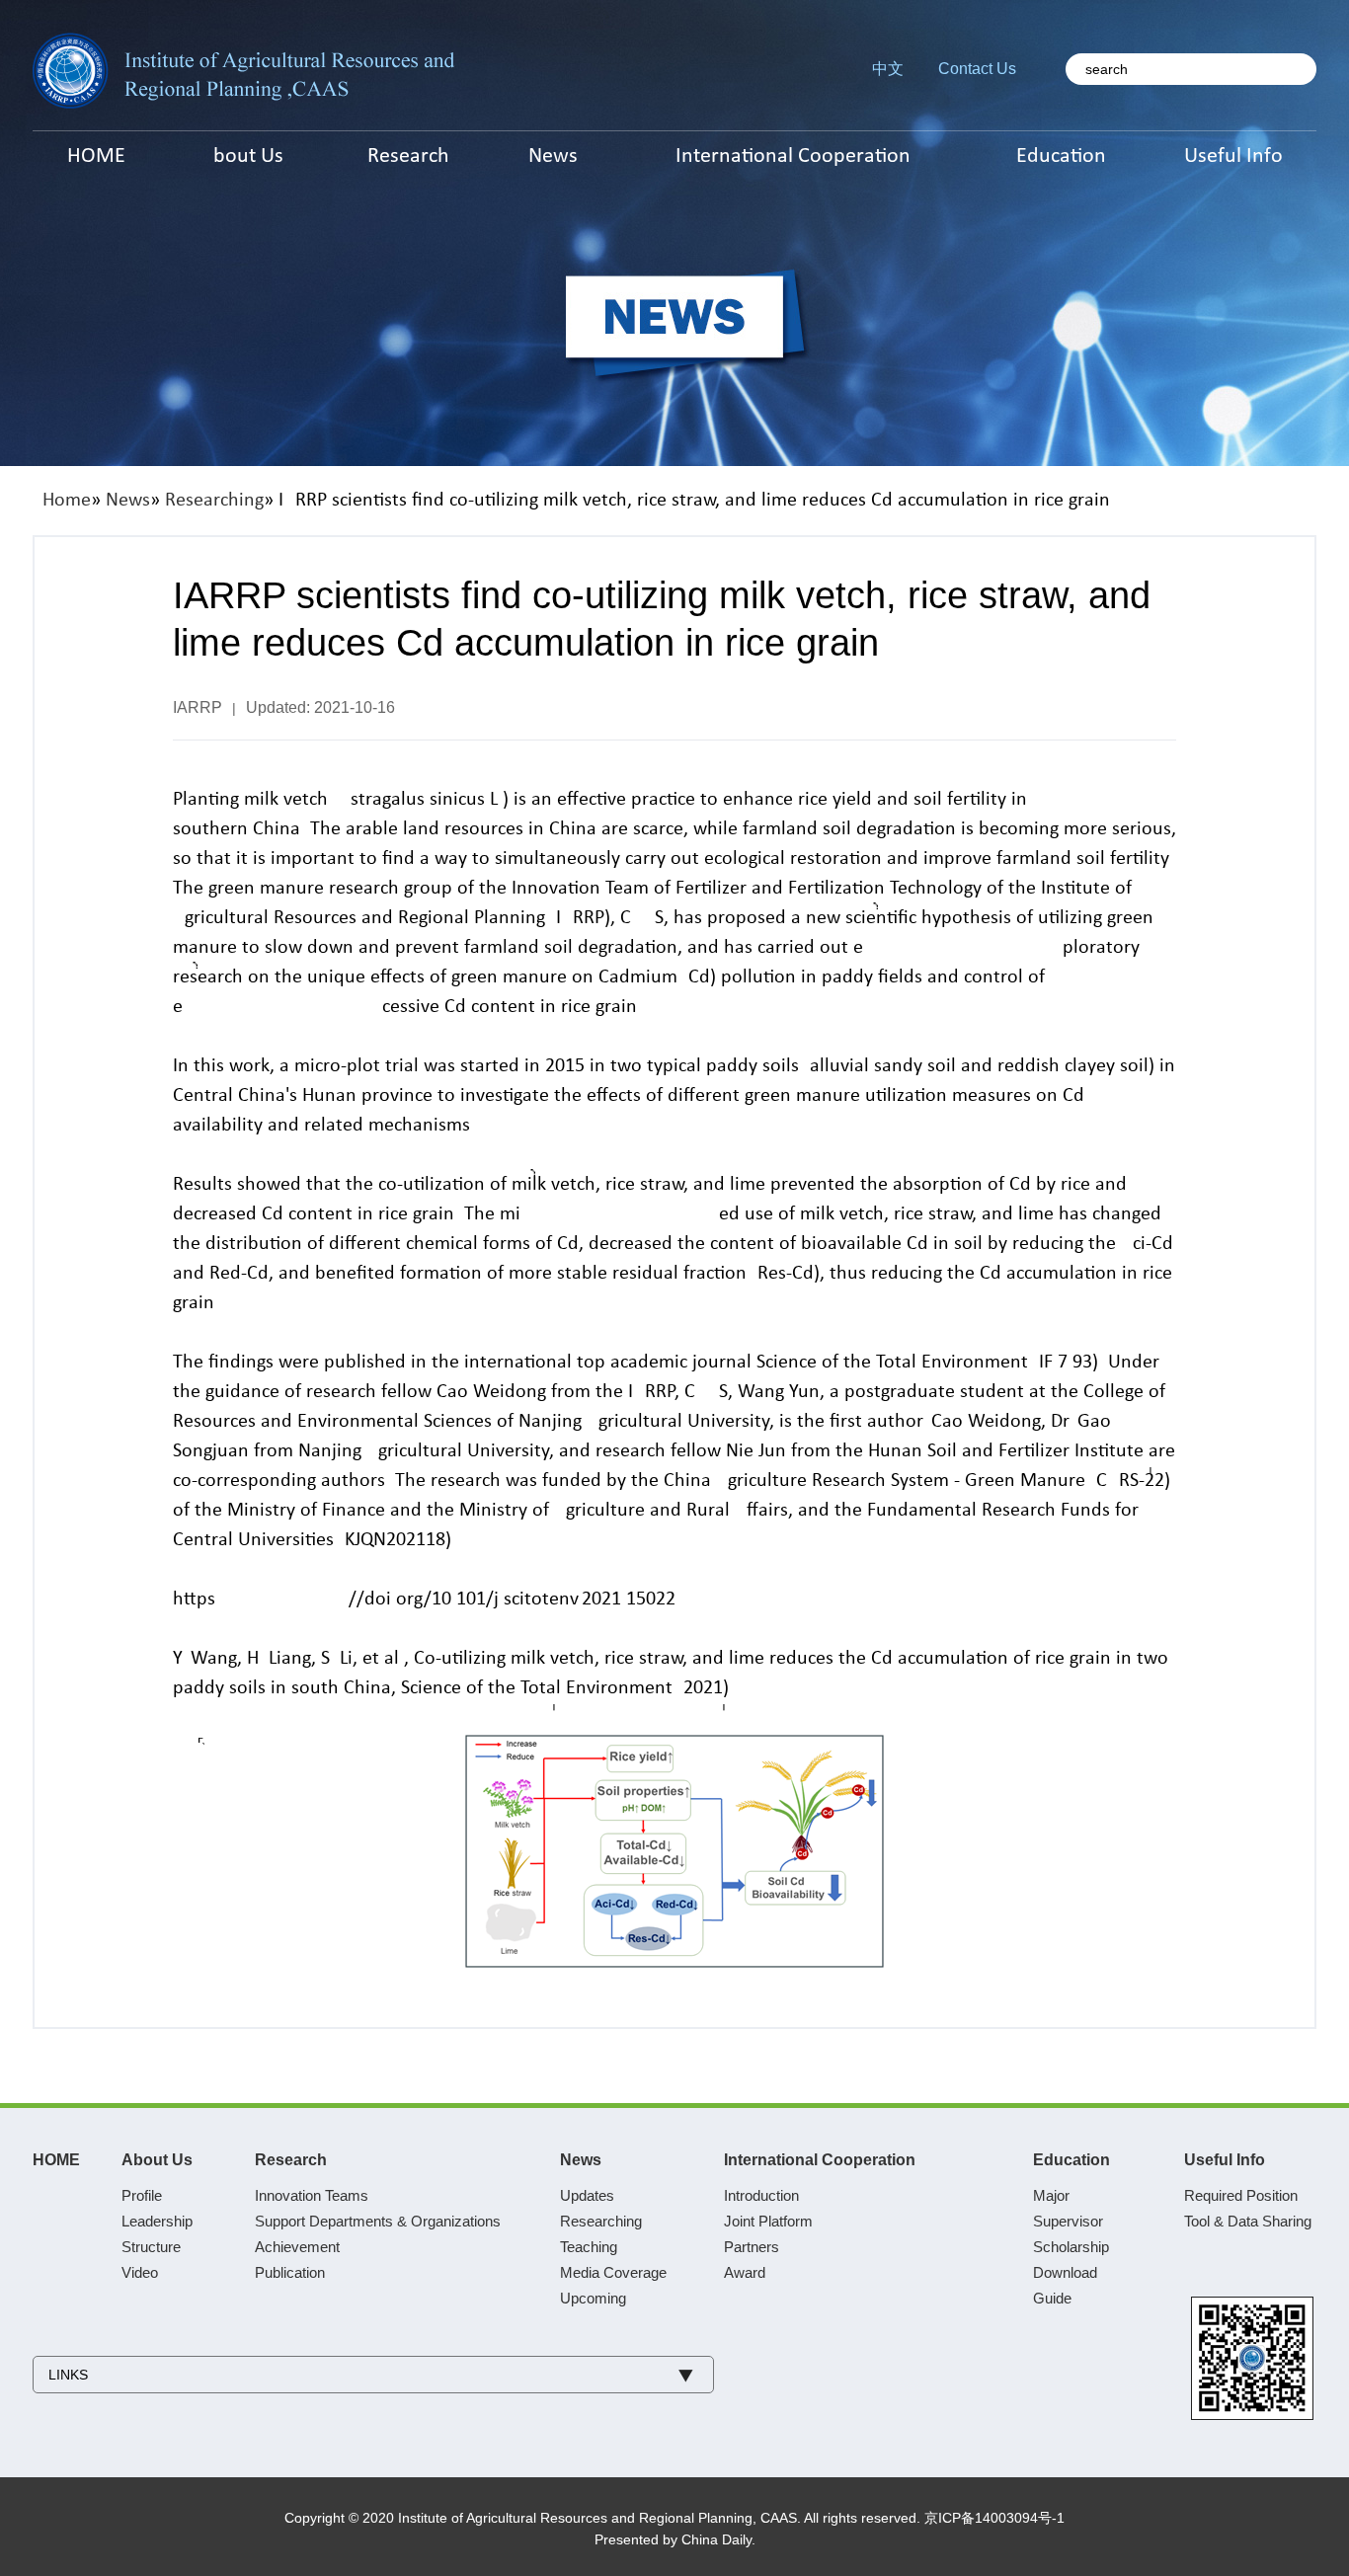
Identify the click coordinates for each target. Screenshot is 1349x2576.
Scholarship (1071, 2247)
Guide (1052, 2298)
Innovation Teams (312, 2195)
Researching (214, 501)
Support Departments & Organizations (378, 2221)
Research (291, 2160)
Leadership (157, 2221)
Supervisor (1068, 2221)
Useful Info (1225, 2160)
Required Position (1241, 2195)
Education (1071, 2160)
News (128, 501)
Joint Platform (768, 2221)
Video (140, 2272)
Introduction (761, 2195)
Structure (151, 2247)
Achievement (297, 2247)
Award (745, 2272)
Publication (290, 2272)
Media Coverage (613, 2272)
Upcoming (593, 2298)
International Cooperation (820, 2160)
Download (1065, 2272)
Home (67, 501)
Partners (752, 2247)
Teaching (589, 2247)
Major (1051, 2195)
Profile (142, 2195)
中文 (888, 69)
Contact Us (977, 69)
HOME (56, 2160)
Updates (587, 2195)
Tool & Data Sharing (1248, 2221)
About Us (157, 2160)
